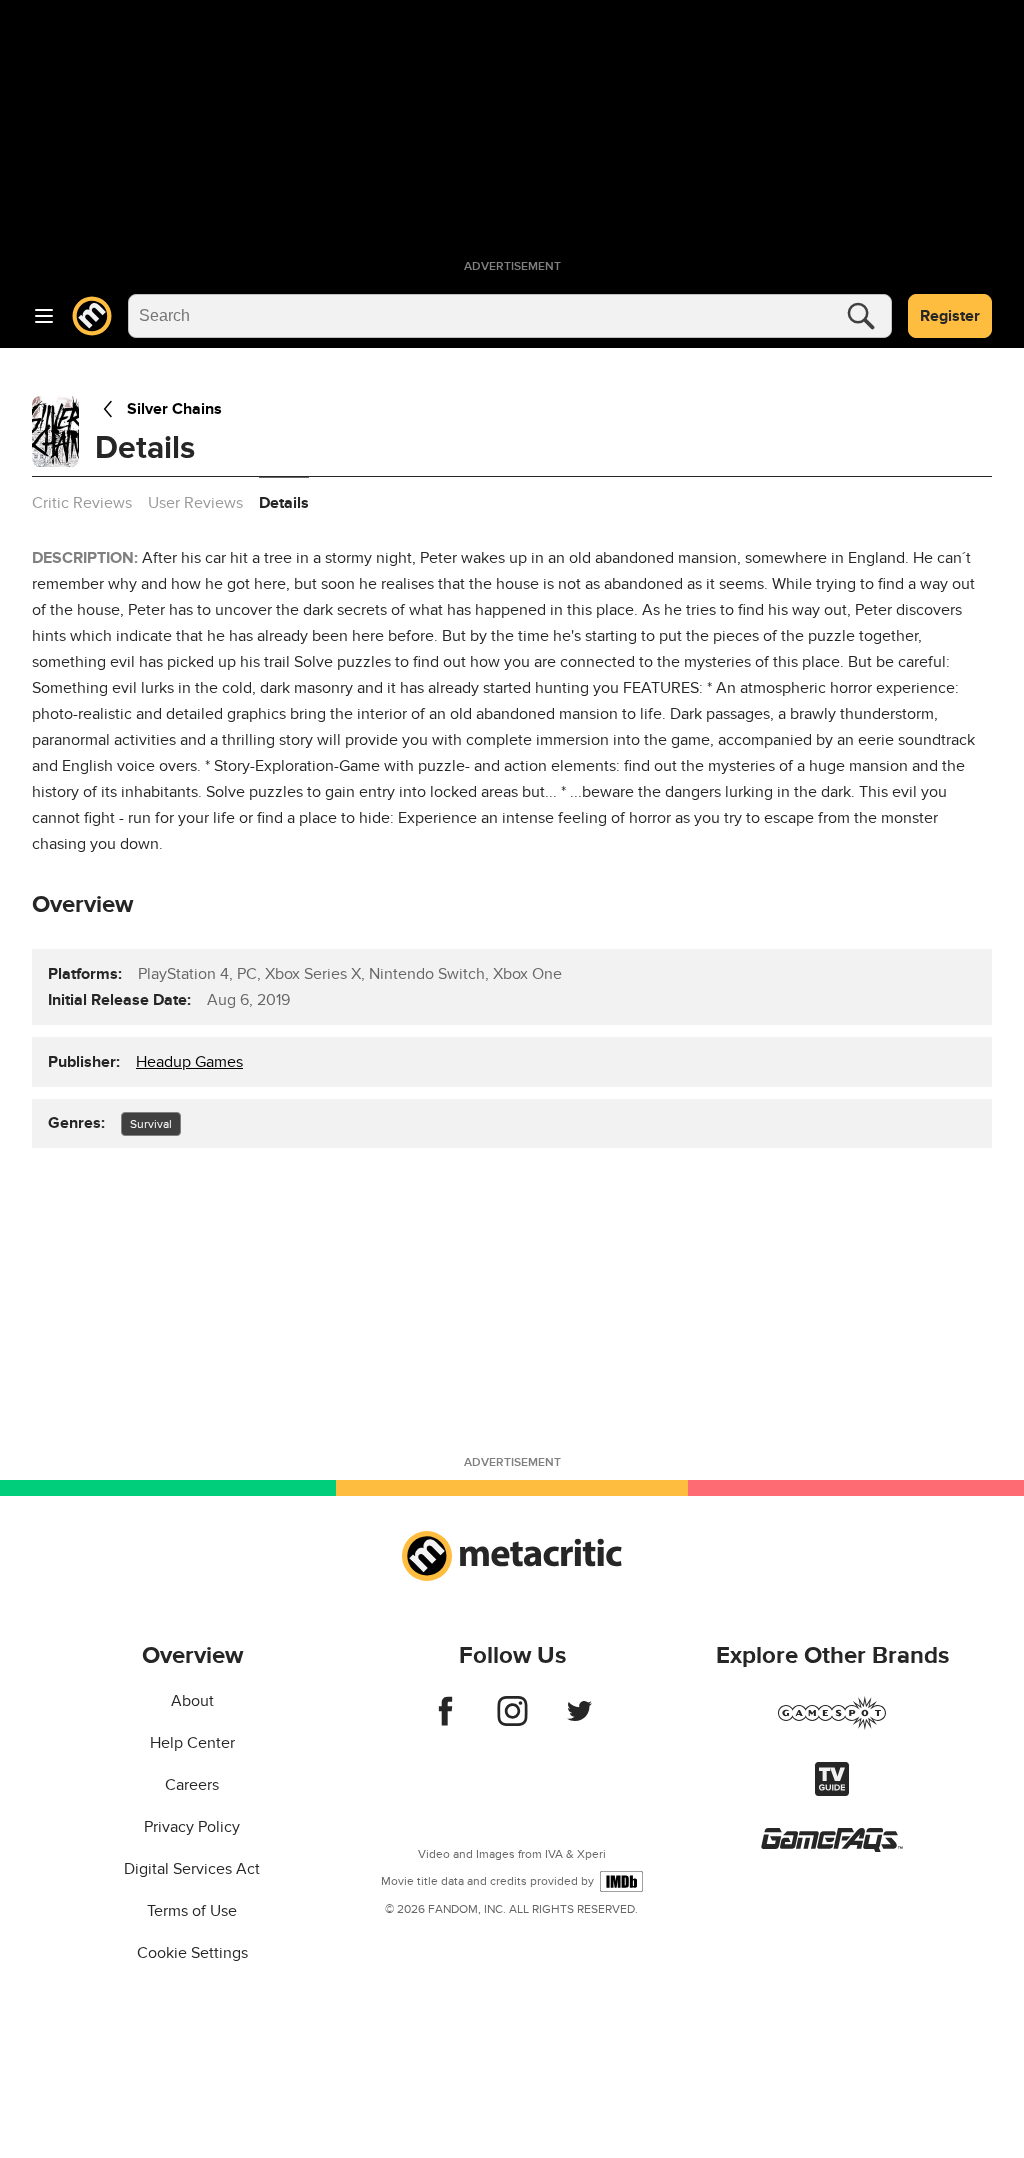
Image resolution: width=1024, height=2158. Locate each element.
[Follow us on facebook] (445, 1721)
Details (284, 503)
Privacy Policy (192, 1827)
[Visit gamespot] (832, 1725)
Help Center (192, 1743)
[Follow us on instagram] (512, 1721)
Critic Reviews (82, 503)
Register (950, 316)
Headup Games (189, 1062)
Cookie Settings (192, 1953)
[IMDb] (621, 1881)
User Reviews (195, 503)
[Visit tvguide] (832, 1791)
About (192, 1701)
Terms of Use (192, 1911)
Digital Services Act (192, 1869)
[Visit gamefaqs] (832, 1847)
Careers (192, 1785)
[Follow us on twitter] (579, 1721)
